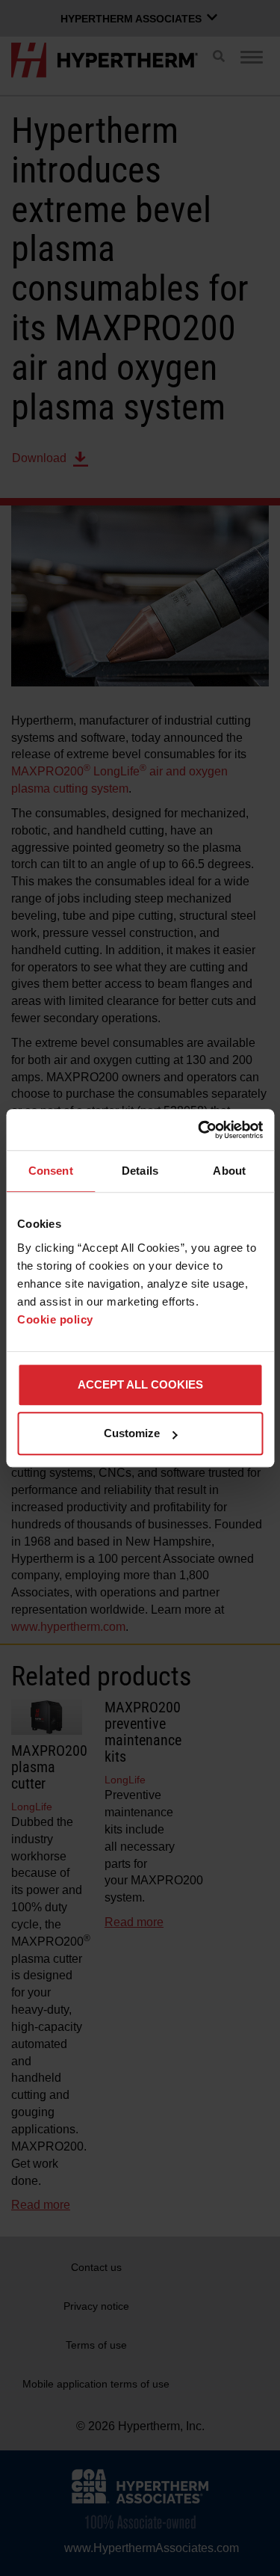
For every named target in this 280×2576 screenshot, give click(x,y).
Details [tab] (140, 1171)
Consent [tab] (51, 1171)
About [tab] (229, 1171)
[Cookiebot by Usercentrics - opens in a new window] (199, 1130)
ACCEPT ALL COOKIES (140, 1384)
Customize (132, 1433)
